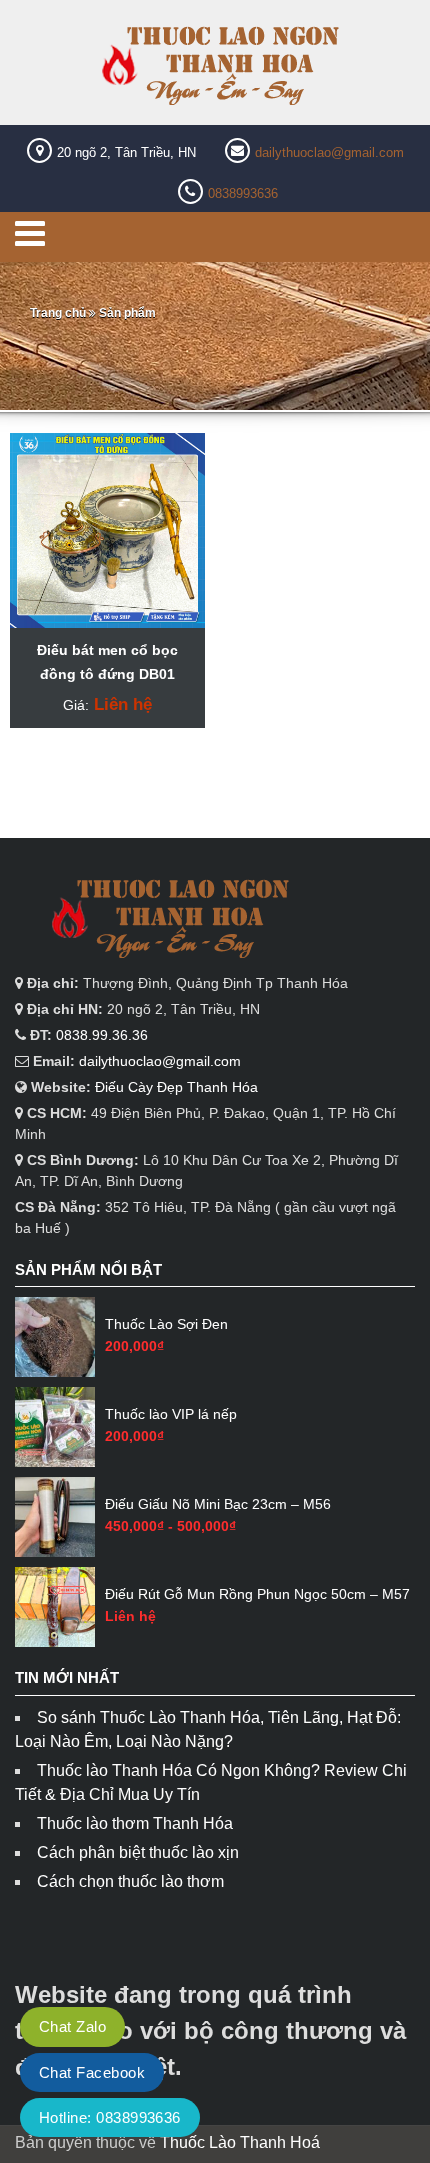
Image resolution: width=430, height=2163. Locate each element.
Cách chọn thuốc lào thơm (130, 1881)
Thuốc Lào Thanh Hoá (240, 2142)
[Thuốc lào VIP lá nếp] (55, 1427)
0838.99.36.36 (102, 1035)
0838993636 (243, 193)
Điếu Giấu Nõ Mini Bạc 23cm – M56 (218, 1504)
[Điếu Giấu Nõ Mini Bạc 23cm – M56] (55, 1517)
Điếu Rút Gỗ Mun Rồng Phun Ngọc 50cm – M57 (257, 1594)
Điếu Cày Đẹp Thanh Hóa (176, 1087)
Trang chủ (58, 313)
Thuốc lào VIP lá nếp (171, 1414)
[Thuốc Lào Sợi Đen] (55, 1337)
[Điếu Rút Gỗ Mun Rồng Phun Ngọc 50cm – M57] (55, 1607)
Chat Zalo (72, 2026)
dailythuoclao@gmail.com (329, 152)
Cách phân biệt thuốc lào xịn (138, 1852)
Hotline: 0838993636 (110, 2117)
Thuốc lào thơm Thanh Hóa (135, 1823)
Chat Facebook (92, 2072)
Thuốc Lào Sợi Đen (166, 1324)
